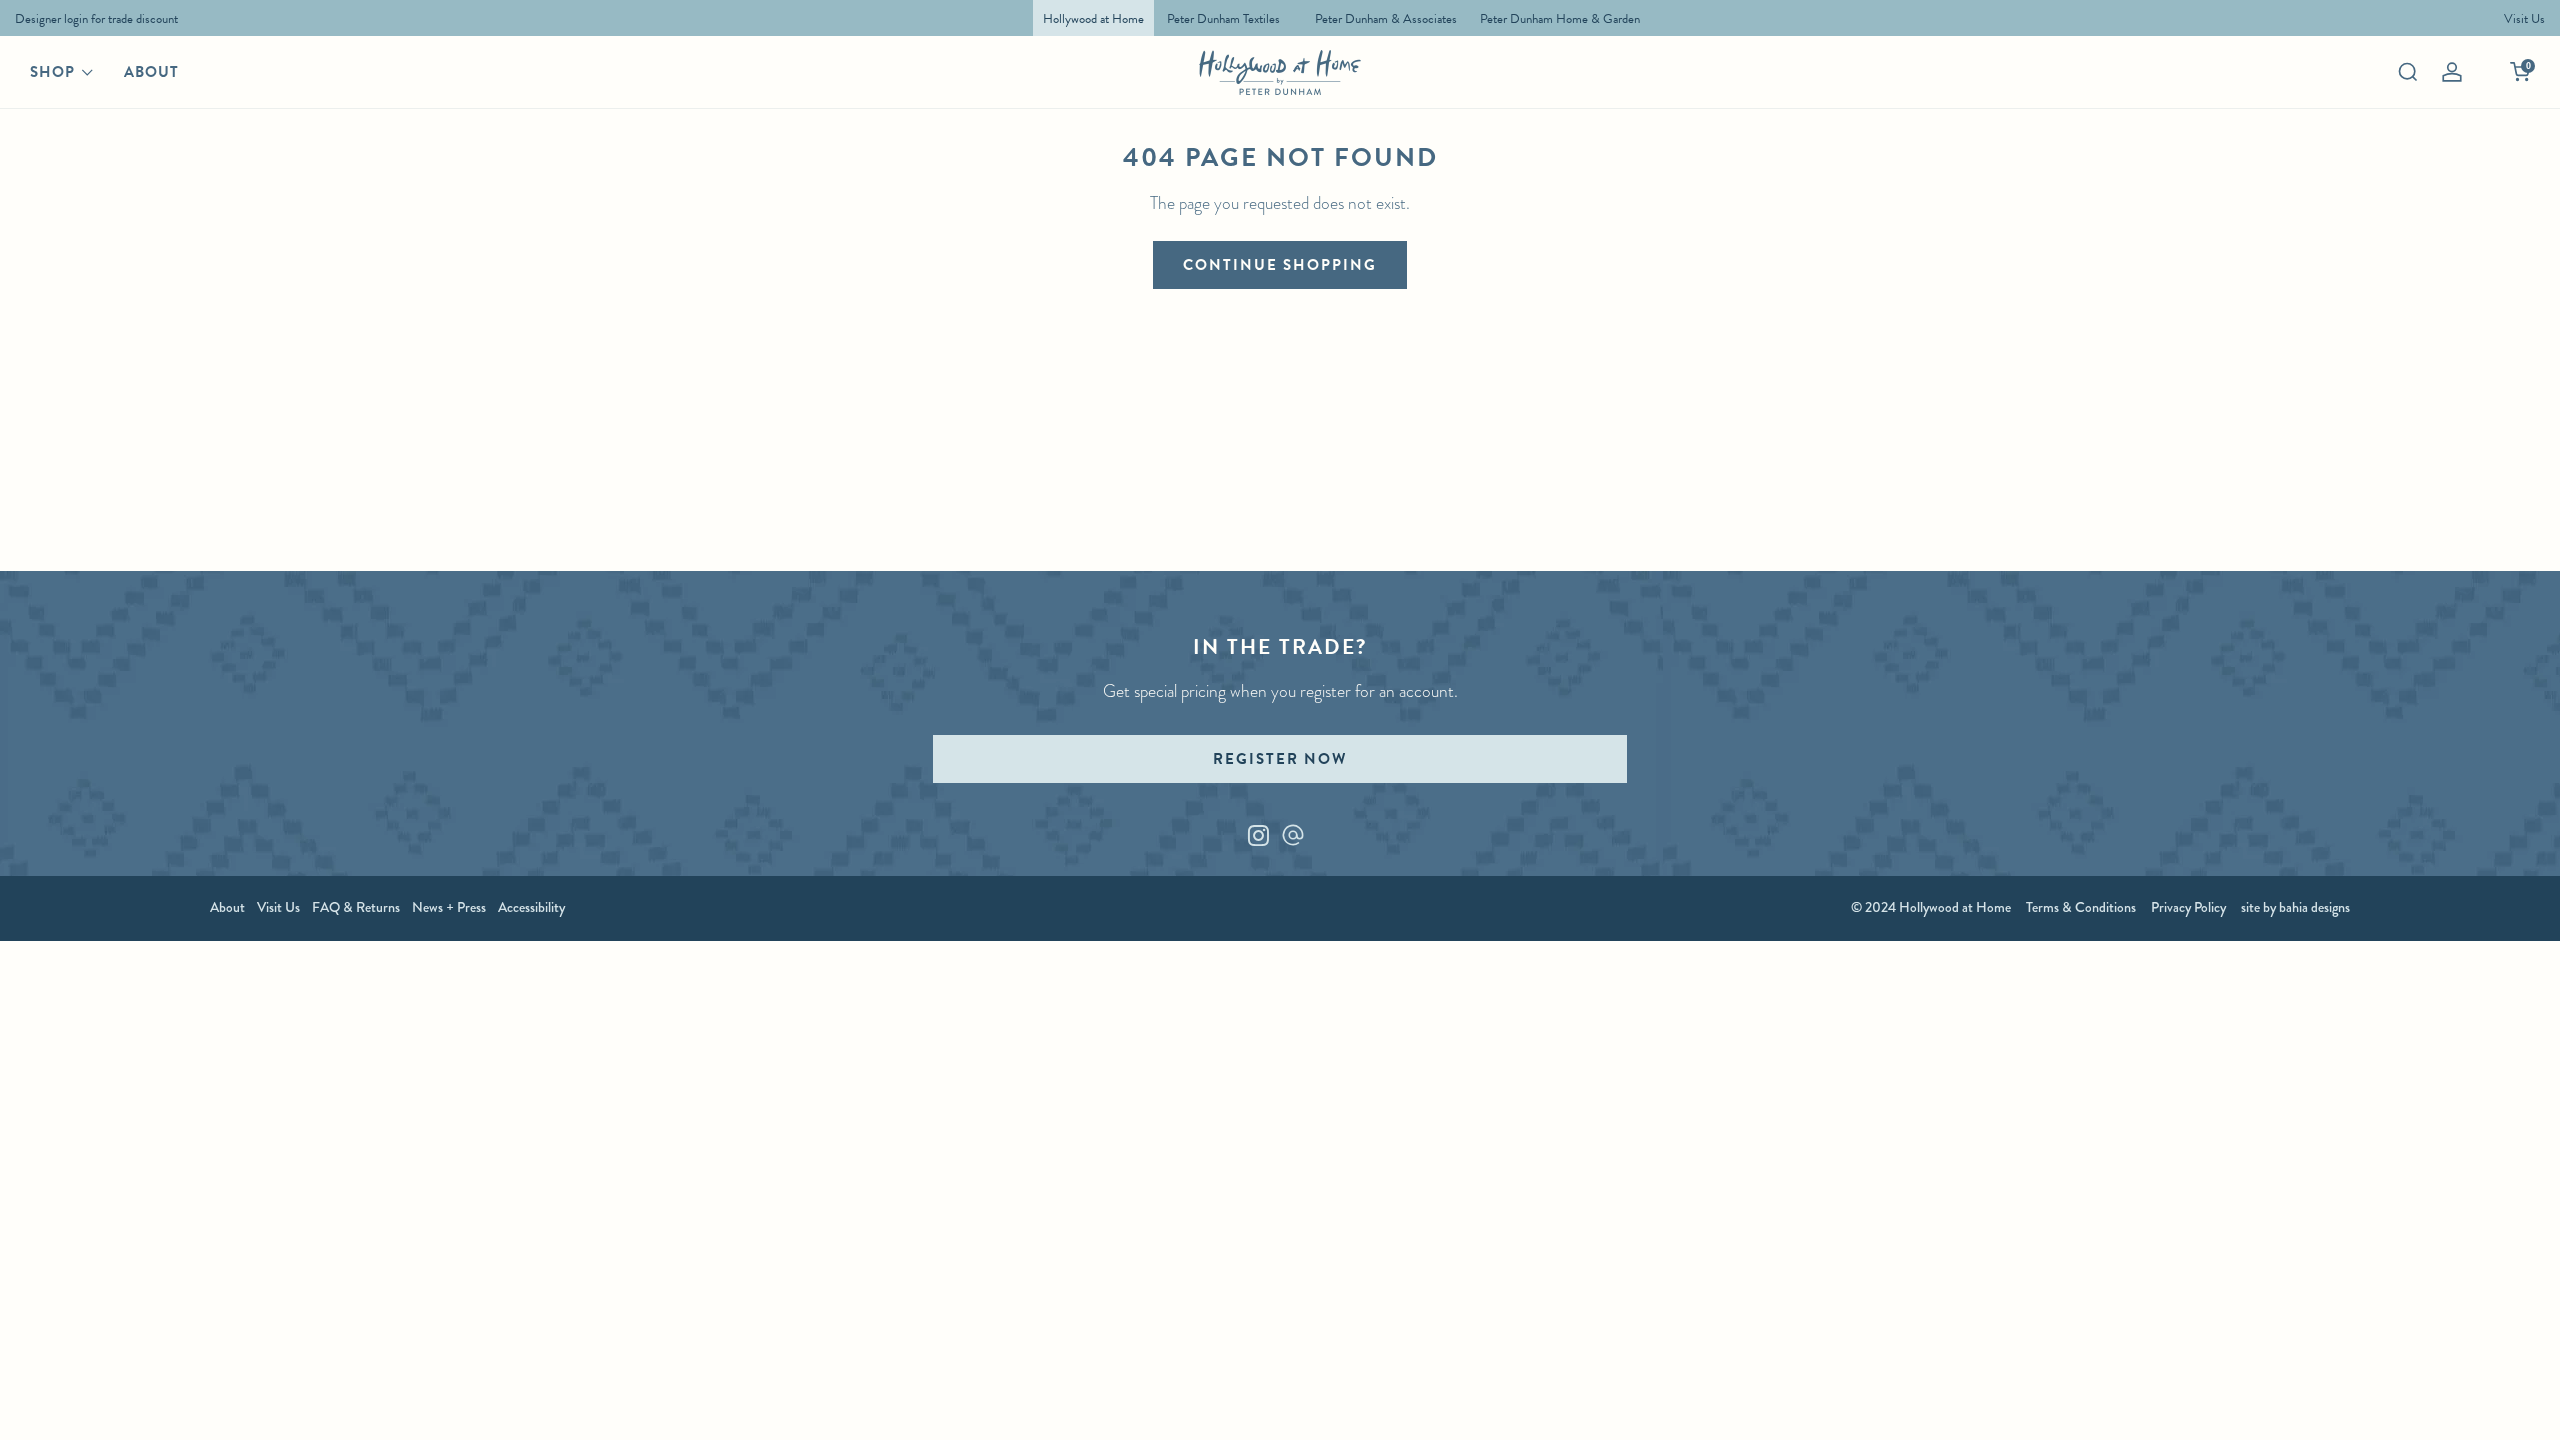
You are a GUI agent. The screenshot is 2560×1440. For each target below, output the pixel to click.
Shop (52, 72)
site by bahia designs (2295, 907)
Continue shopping (1280, 265)
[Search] (2408, 72)
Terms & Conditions (2081, 907)
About (151, 72)
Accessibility (531, 907)
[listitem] (91, 18)
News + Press (449, 907)
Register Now (1280, 759)
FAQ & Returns (356, 907)
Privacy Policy (2188, 907)
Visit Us (278, 907)
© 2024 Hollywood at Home (1931, 907)
